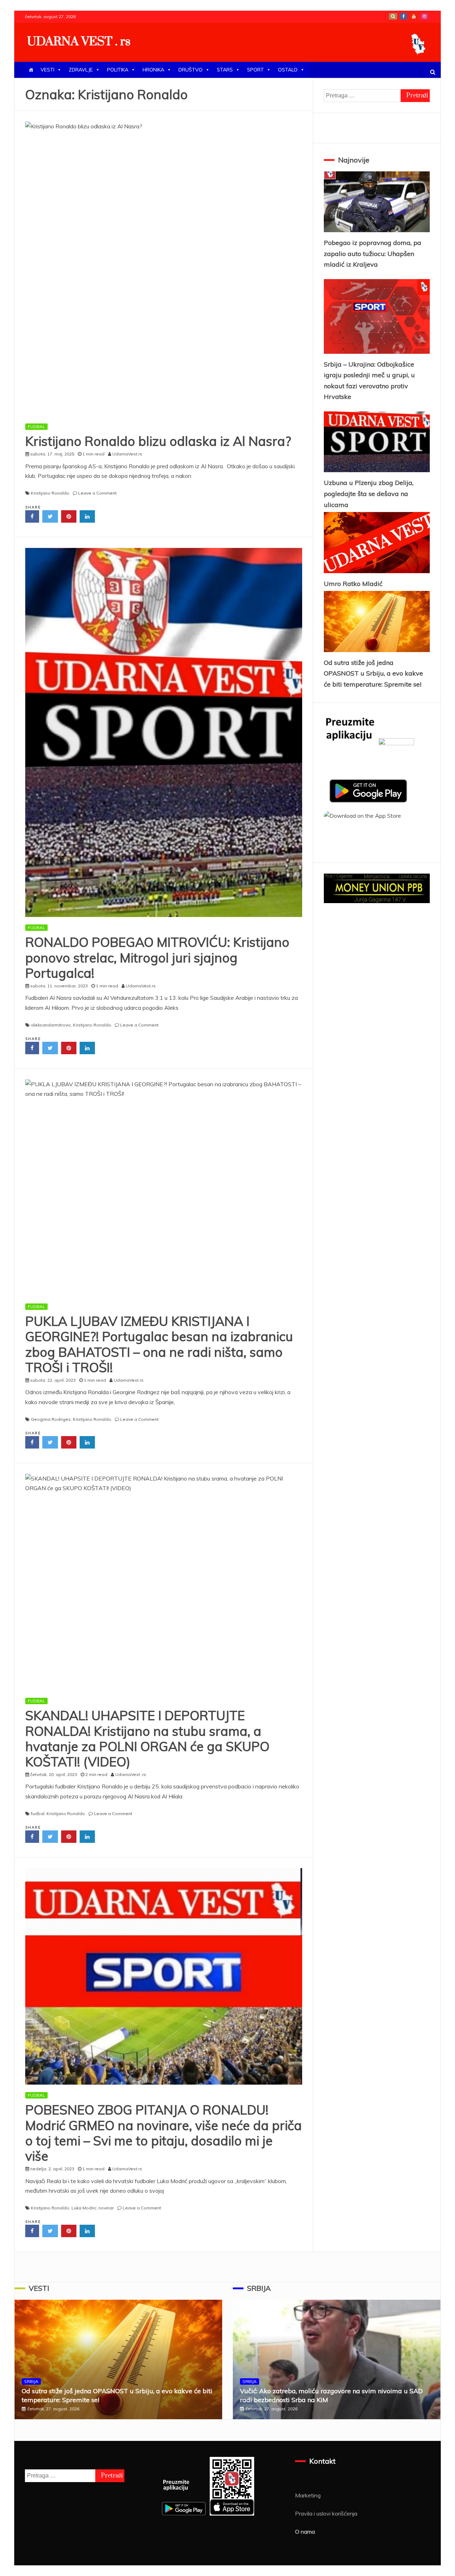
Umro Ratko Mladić (353, 584)
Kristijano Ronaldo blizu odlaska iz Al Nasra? (158, 441)
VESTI (47, 70)
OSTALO (288, 70)
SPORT (255, 70)
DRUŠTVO (191, 70)
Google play (393, 16)
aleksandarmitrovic (51, 1025)
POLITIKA (118, 70)
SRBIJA (31, 2381)
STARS (225, 70)
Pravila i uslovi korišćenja (326, 2513)
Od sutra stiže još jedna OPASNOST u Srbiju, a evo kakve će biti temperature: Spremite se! (373, 673)
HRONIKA (153, 70)
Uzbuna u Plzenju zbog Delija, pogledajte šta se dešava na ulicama (369, 494)
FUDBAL (36, 426)
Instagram (424, 16)
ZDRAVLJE (81, 70)
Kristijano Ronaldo (50, 493)
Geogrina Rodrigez (51, 1419)
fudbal (38, 1814)
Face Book (403, 16)
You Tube (414, 16)
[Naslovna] (31, 70)
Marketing (308, 2495)
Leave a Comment (97, 493)
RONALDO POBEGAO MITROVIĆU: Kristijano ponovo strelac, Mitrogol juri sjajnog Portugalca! (157, 957)
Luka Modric (84, 2208)
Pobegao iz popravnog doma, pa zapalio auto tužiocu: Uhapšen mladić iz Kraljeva (373, 254)
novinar (106, 2208)
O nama (305, 2532)
